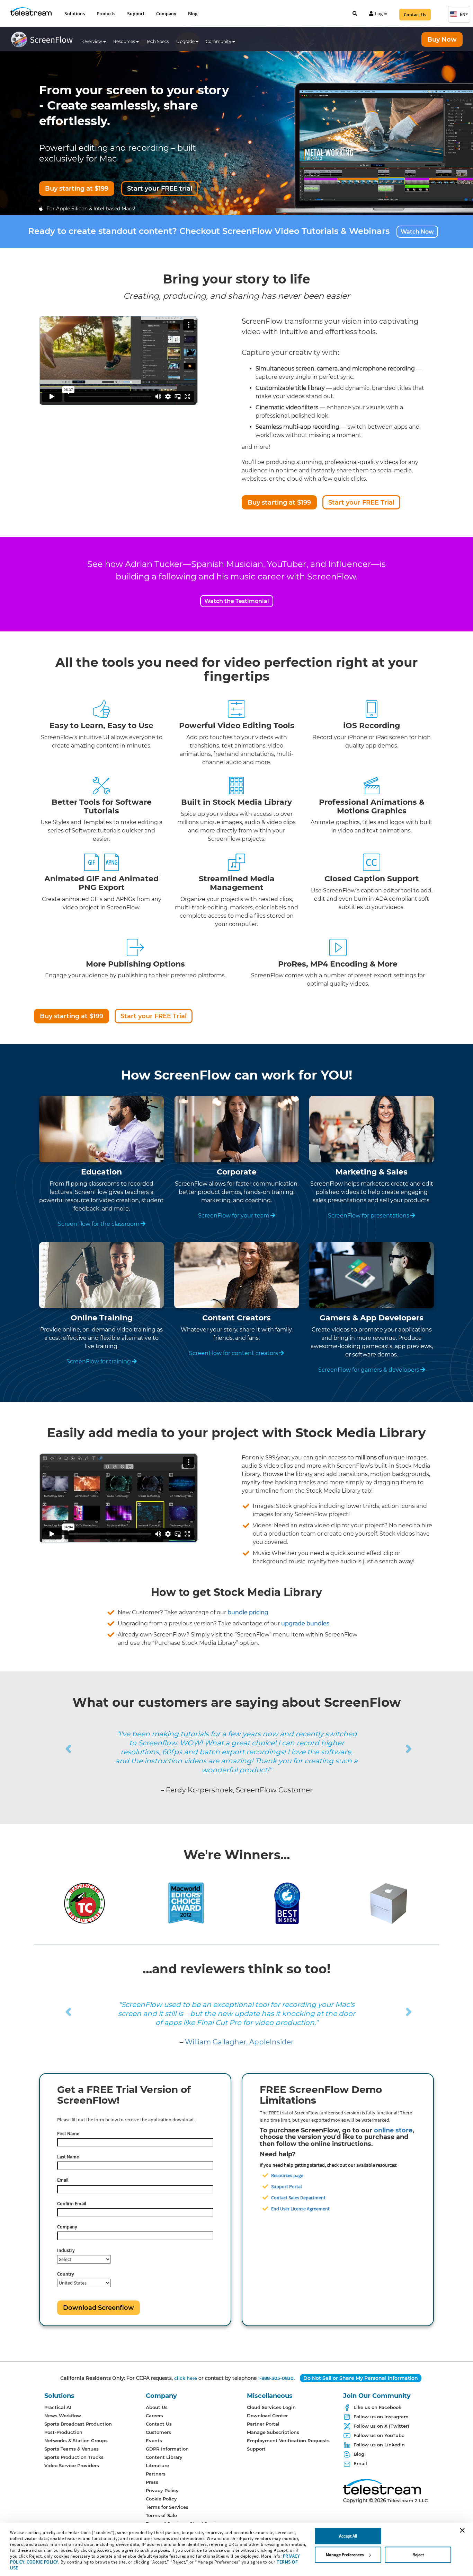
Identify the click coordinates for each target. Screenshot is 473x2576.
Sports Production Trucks (74, 2457)
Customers (158, 2432)
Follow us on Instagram (381, 2417)
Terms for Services (167, 2507)
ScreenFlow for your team (234, 1216)
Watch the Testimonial (237, 601)
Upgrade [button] (186, 41)
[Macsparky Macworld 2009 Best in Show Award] (287, 1903)
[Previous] (38, 1740)
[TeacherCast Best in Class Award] (84, 1903)
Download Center (267, 2416)
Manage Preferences (345, 2555)
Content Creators (237, 1318)
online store (393, 2130)
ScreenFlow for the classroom (99, 1224)
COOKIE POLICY (42, 2562)
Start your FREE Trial (361, 503)
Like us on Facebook (377, 2407)
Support (136, 14)
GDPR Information (167, 2449)
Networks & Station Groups (76, 2440)
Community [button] (219, 41)
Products (106, 14)
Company (166, 14)
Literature (157, 2465)
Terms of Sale (161, 2515)
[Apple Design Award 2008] (389, 1903)
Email (63, 2180)
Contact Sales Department (298, 2198)
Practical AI (58, 2407)
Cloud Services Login (271, 2407)
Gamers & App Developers (372, 1318)
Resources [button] (125, 41)
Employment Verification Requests (288, 2440)
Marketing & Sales (372, 1172)
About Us (157, 2407)
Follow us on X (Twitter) (381, 2426)
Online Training (102, 1318)
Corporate (237, 1172)
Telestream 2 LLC (408, 2500)
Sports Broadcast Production (78, 2424)
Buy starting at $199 (77, 189)
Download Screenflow (99, 2308)
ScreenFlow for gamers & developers (369, 1370)
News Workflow (63, 2416)
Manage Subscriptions (273, 2432)
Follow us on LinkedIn (379, 2445)
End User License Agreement (300, 2209)
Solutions (75, 14)
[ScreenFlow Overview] (44, 41)
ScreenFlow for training (99, 1361)
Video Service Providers (72, 2465)
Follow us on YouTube (379, 2435)
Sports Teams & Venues (72, 2449)
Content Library (164, 2457)
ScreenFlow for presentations (369, 1216)
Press (152, 2482)
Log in (381, 14)
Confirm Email (72, 2203)
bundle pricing (248, 1612)
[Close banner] (462, 2530)
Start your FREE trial (160, 189)
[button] (459, 14)
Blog (193, 14)
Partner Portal (263, 2424)
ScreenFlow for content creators (234, 1353)
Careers (154, 2416)
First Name (68, 2133)
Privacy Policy (162, 2490)
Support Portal (287, 2186)
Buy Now (442, 40)
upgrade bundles (305, 1623)
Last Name (68, 2157)
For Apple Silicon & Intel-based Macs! (91, 209)
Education (101, 1172)
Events (154, 2440)
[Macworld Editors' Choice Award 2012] (186, 1903)
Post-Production (63, 2432)
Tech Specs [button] (158, 41)
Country (66, 2274)
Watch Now (417, 232)
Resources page (287, 2175)
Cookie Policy (161, 2499)
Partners (156, 2474)
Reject (418, 2555)
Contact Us (415, 15)
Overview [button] (93, 41)
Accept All (348, 2536)
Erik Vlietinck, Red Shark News (239, 2042)
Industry (66, 2250)
